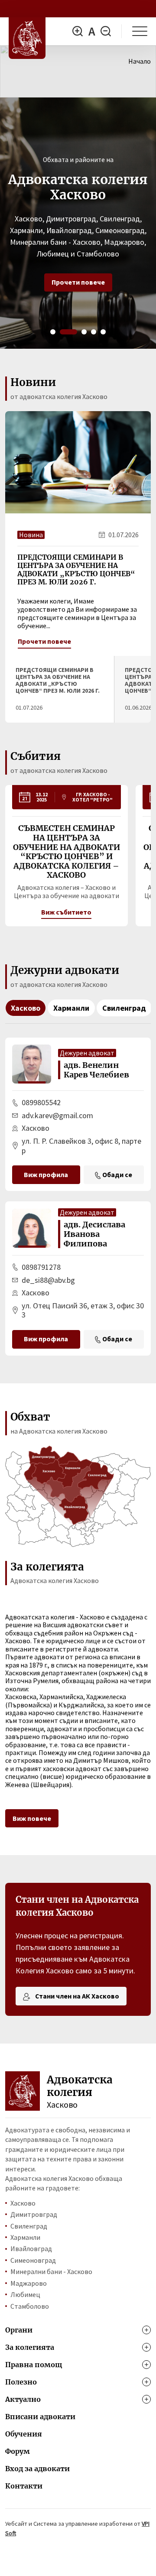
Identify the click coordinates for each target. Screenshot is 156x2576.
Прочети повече (78, 282)
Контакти (24, 2486)
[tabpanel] (78, 223)
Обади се (117, 1174)
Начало (140, 61)
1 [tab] (53, 332)
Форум (18, 2451)
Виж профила (46, 1174)
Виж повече (32, 1818)
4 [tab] (94, 332)
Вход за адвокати (37, 2469)
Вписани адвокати (40, 2417)
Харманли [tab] (71, 1008)
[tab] (60, 689)
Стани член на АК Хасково (76, 1996)
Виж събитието (66, 912)
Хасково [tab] (26, 1008)
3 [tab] (84, 332)
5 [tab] (103, 332)
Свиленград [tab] (124, 1008)
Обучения (24, 2434)
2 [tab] (68, 332)
